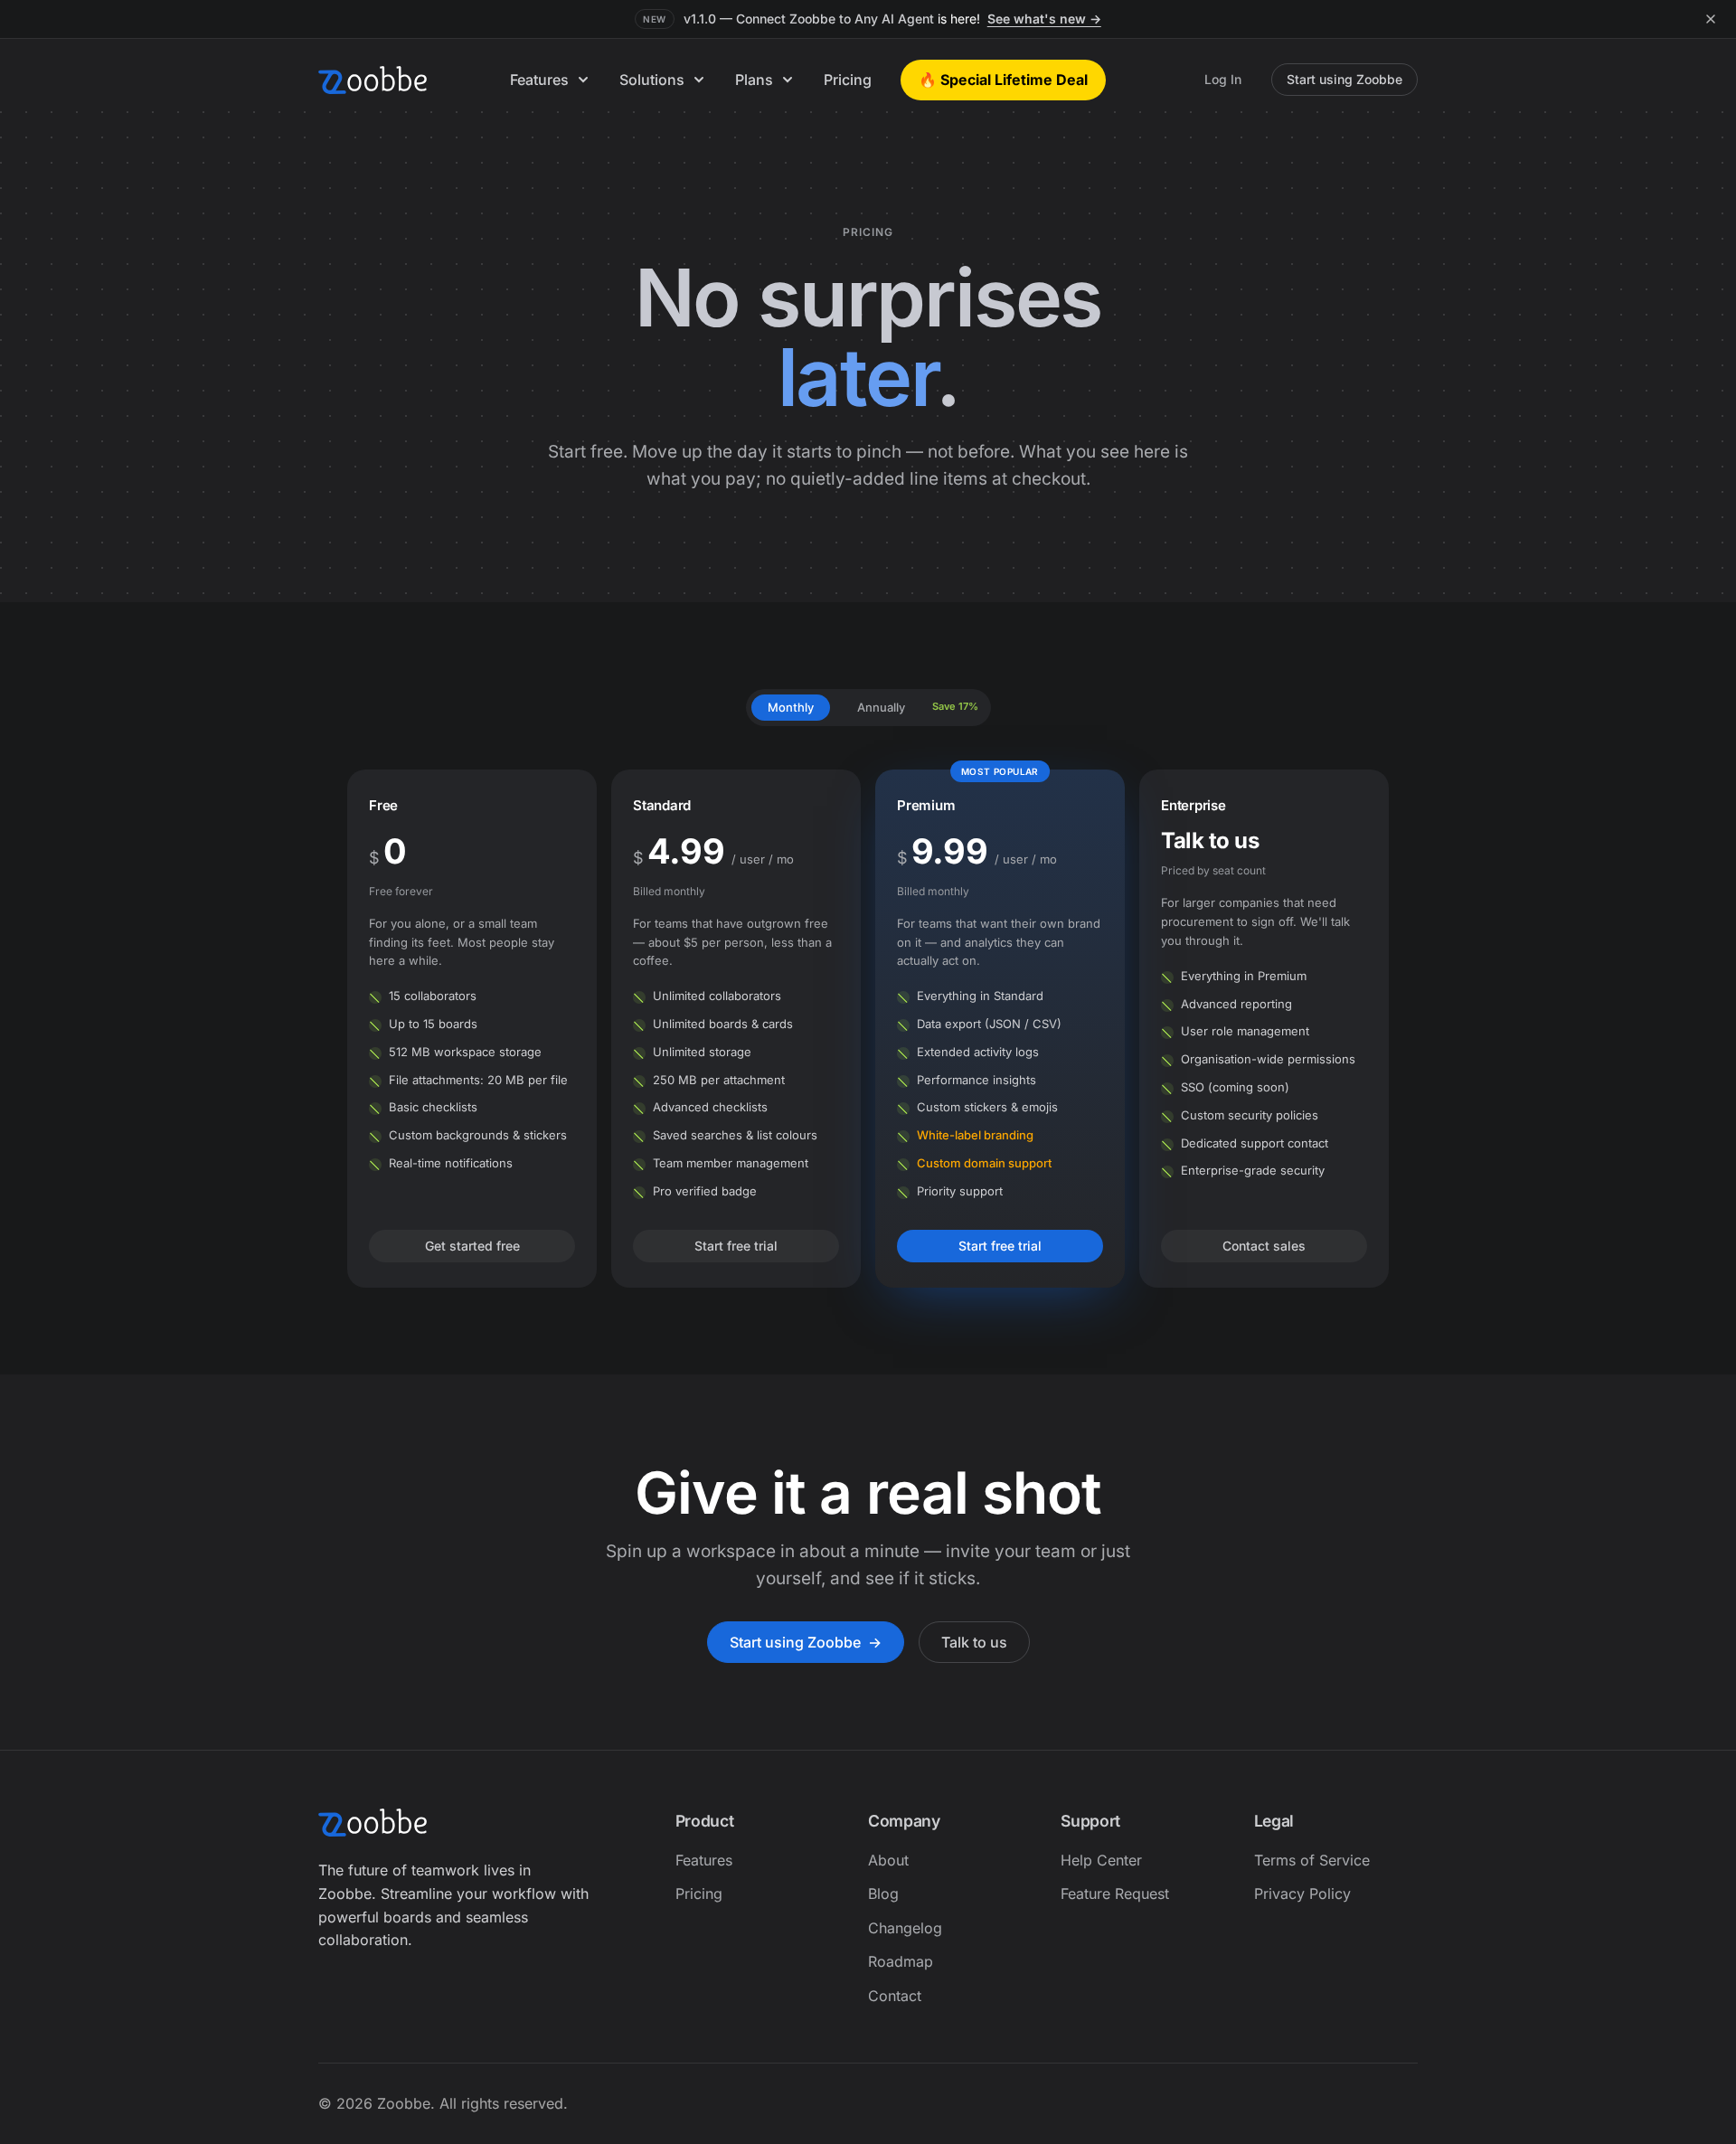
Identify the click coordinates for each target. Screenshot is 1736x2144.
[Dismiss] (1711, 19)
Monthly (791, 707)
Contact (895, 1996)
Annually (881, 707)
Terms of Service (1312, 1860)
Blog (883, 1894)
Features (539, 80)
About (888, 1860)
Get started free (472, 1246)
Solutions (652, 80)
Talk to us (974, 1642)
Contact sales (1264, 1246)
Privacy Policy (1302, 1894)
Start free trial (736, 1246)
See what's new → (1044, 19)
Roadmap (901, 1961)
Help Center (1101, 1860)
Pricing (848, 80)
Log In (1223, 79)
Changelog (905, 1928)
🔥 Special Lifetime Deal (1003, 80)
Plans (754, 80)
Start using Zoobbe (1344, 79)
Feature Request (1115, 1894)
